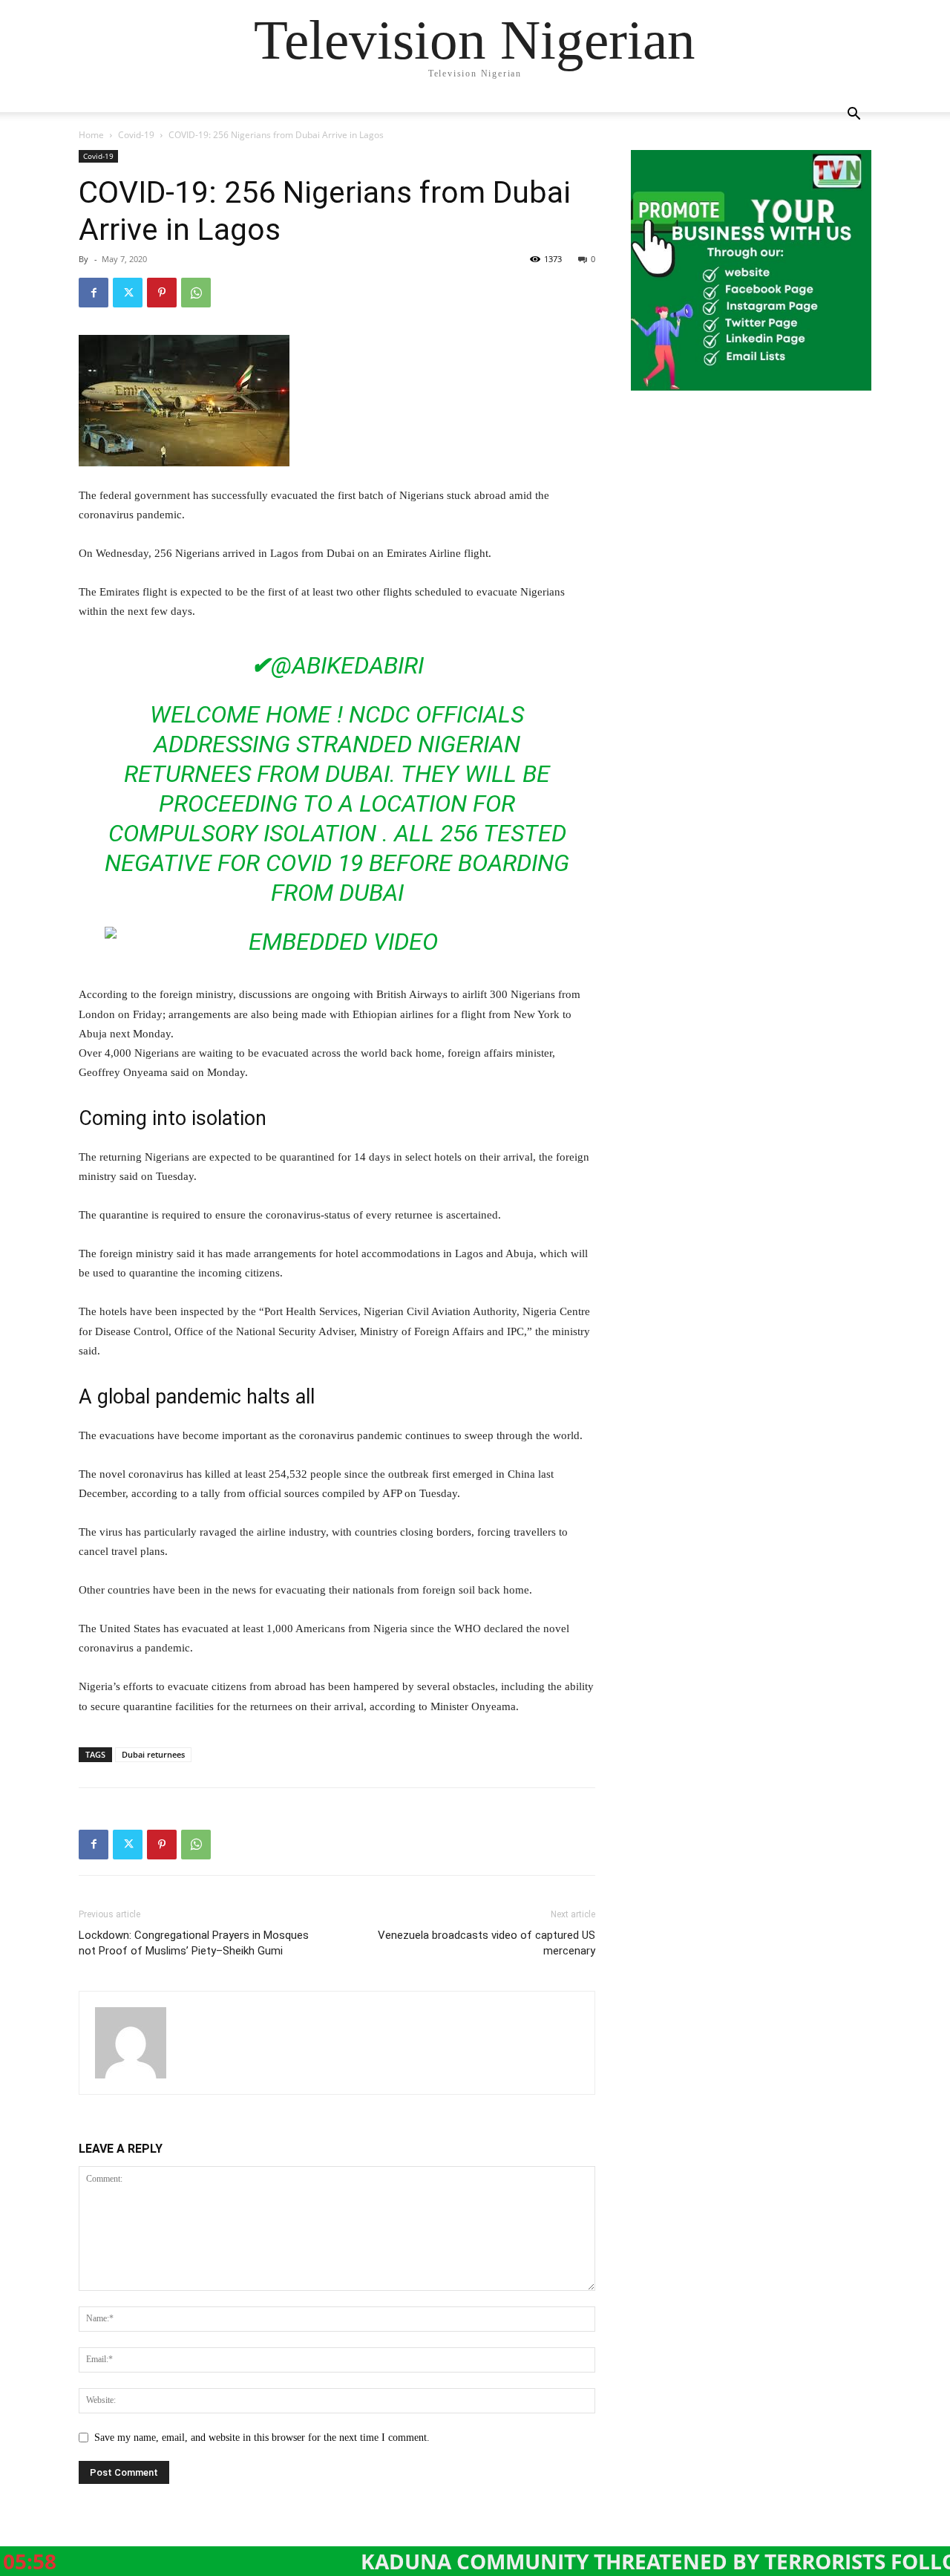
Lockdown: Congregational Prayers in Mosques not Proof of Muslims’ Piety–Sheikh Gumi (194, 1943)
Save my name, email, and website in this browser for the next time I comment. (262, 2438)
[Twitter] (128, 293)
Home (91, 135)
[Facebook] (94, 293)
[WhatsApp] (196, 293)
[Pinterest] (162, 293)
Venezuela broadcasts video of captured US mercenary (487, 1943)
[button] (854, 115)
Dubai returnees (153, 1754)
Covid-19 (136, 135)
